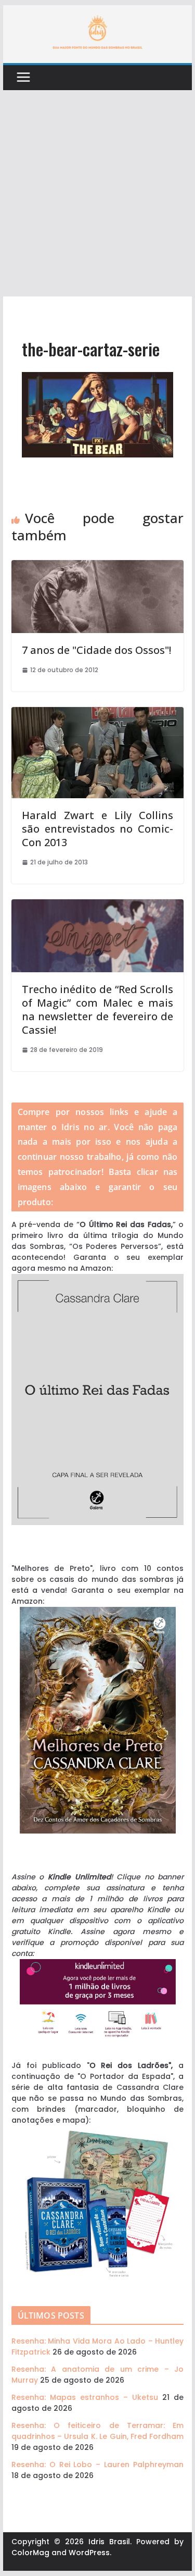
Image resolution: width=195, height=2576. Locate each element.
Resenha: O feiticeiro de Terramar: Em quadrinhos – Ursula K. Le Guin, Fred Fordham (98, 2431)
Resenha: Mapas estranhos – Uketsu (85, 2397)
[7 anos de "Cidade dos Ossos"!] (98, 565)
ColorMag (30, 2553)
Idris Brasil (109, 2542)
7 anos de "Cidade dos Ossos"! (96, 650)
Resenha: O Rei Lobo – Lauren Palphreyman (98, 2464)
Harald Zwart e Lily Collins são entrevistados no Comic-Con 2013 (98, 829)
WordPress (89, 2553)
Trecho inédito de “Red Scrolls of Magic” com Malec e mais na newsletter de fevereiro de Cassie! (98, 1010)
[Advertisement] (97, 194)
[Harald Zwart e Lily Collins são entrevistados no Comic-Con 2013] (98, 712)
